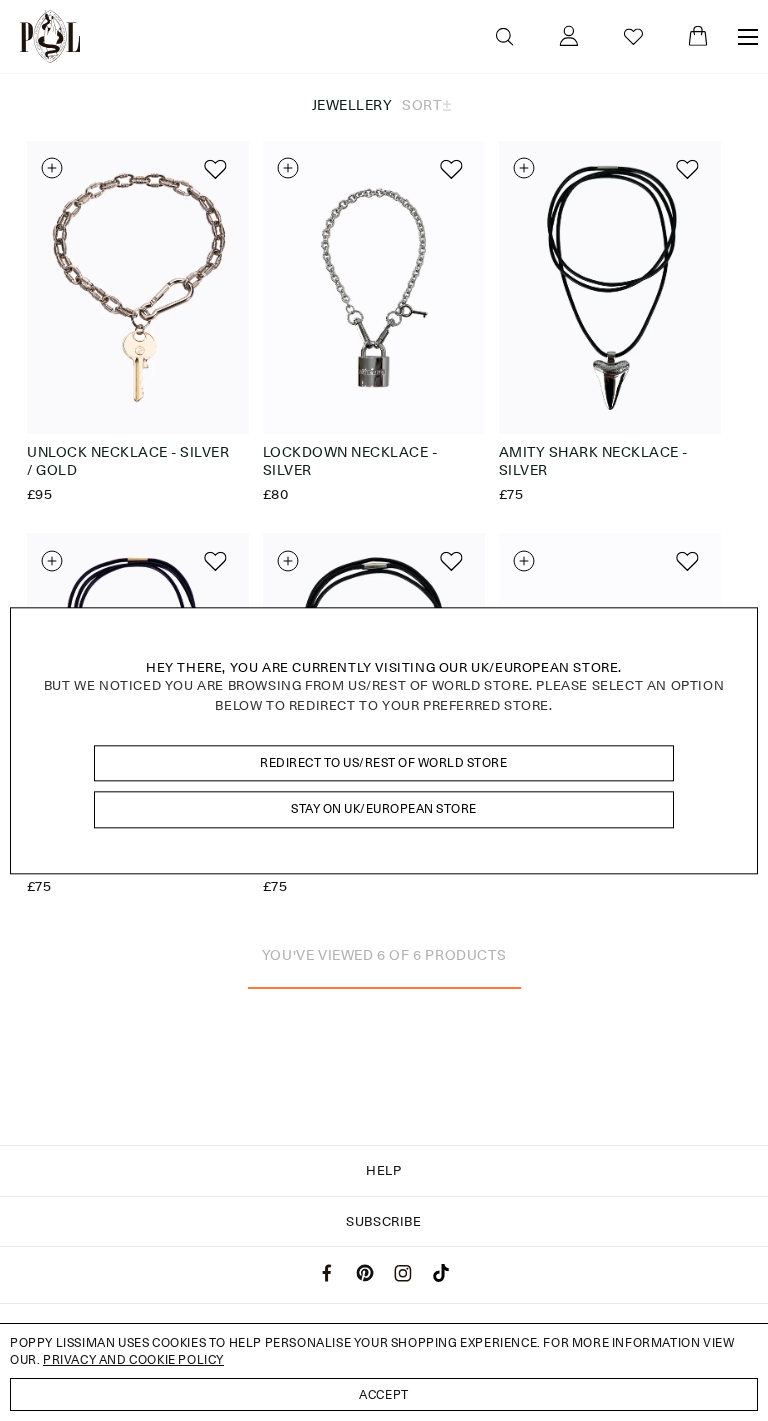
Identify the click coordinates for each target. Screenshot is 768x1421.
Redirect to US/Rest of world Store (383, 762)
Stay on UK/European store (384, 809)
